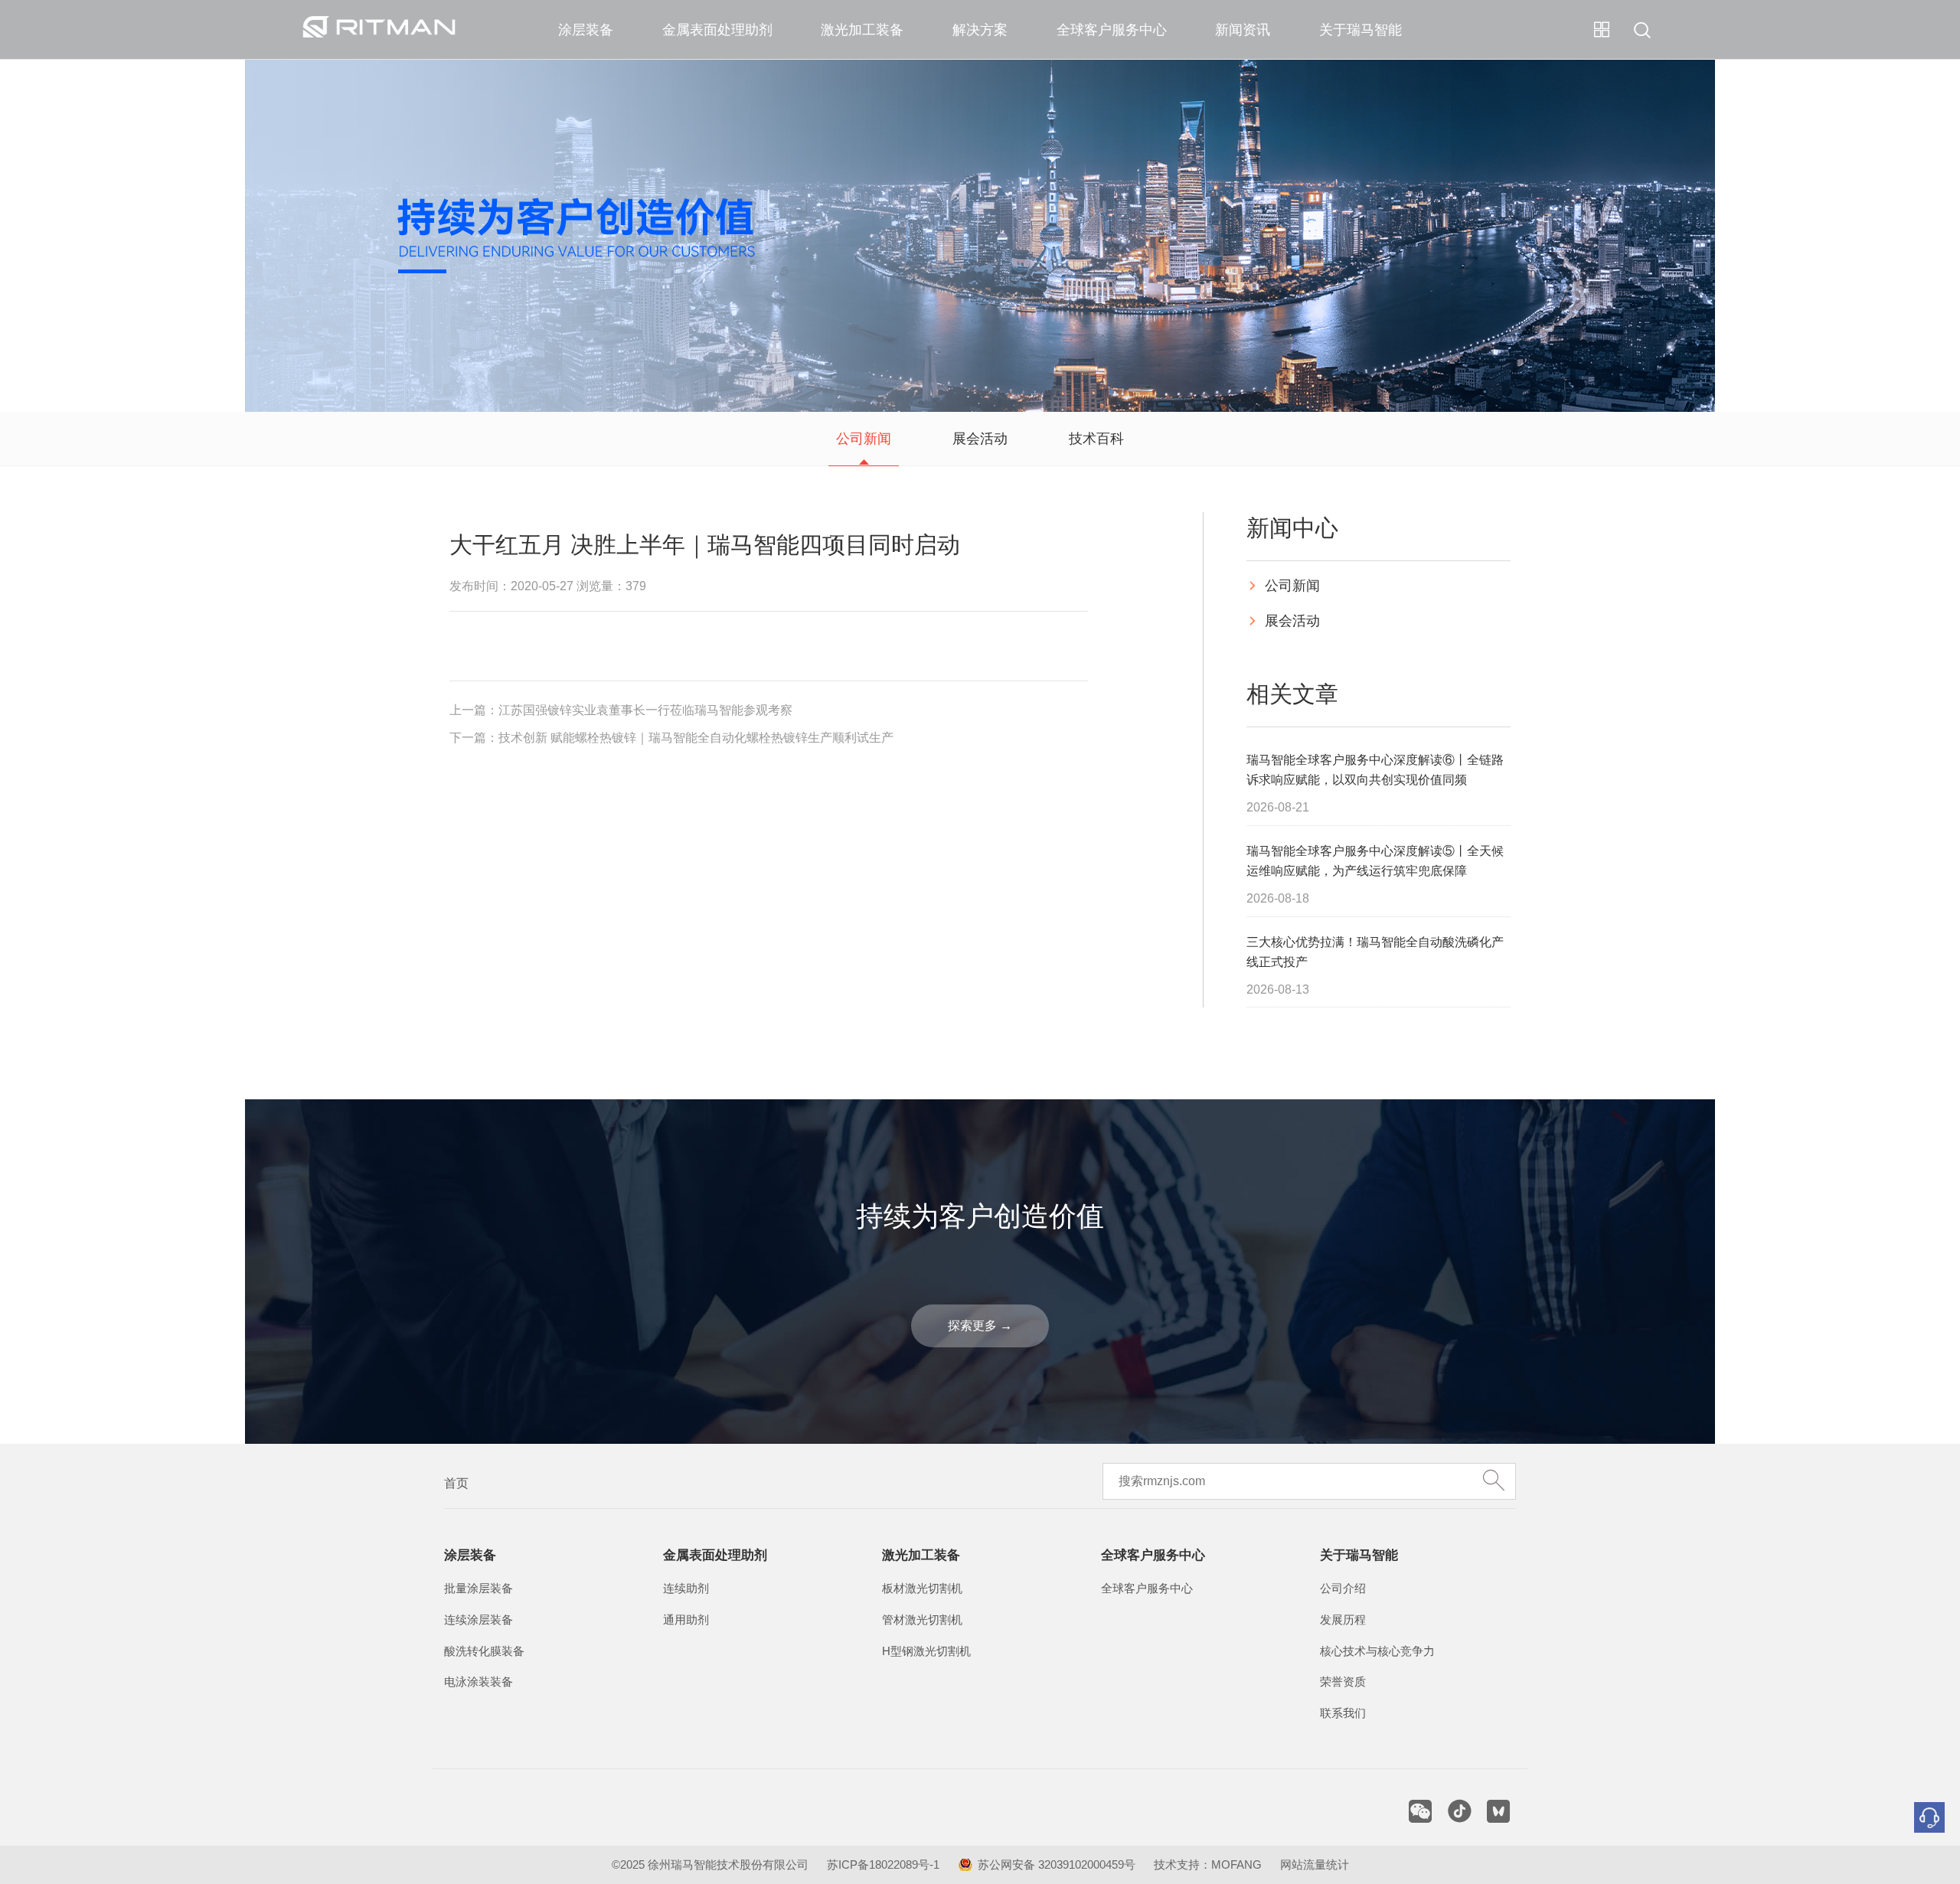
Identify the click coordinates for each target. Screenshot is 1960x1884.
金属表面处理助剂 (717, 30)
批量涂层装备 (479, 1589)
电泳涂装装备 (479, 1682)
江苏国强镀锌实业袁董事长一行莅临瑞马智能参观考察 (645, 710)
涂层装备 (586, 30)
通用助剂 (686, 1620)
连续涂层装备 (479, 1620)
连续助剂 (686, 1589)
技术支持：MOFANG (1208, 1865)
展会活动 (980, 439)
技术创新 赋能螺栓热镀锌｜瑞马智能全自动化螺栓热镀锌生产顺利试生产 (696, 738)
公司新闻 (864, 439)
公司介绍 (1343, 1589)
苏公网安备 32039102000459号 (1057, 1865)
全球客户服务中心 (1112, 30)
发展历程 (1343, 1620)
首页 (456, 1483)
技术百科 (1096, 439)
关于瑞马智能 (1361, 30)
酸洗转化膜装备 (484, 1651)
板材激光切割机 (922, 1589)
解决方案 (980, 30)
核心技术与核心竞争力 (1377, 1651)
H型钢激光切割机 (926, 1651)
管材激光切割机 (922, 1620)
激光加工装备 (862, 30)
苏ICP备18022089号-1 (883, 1865)
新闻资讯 (1243, 30)
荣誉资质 (1343, 1682)
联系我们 (1343, 1713)
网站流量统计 (1315, 1865)
